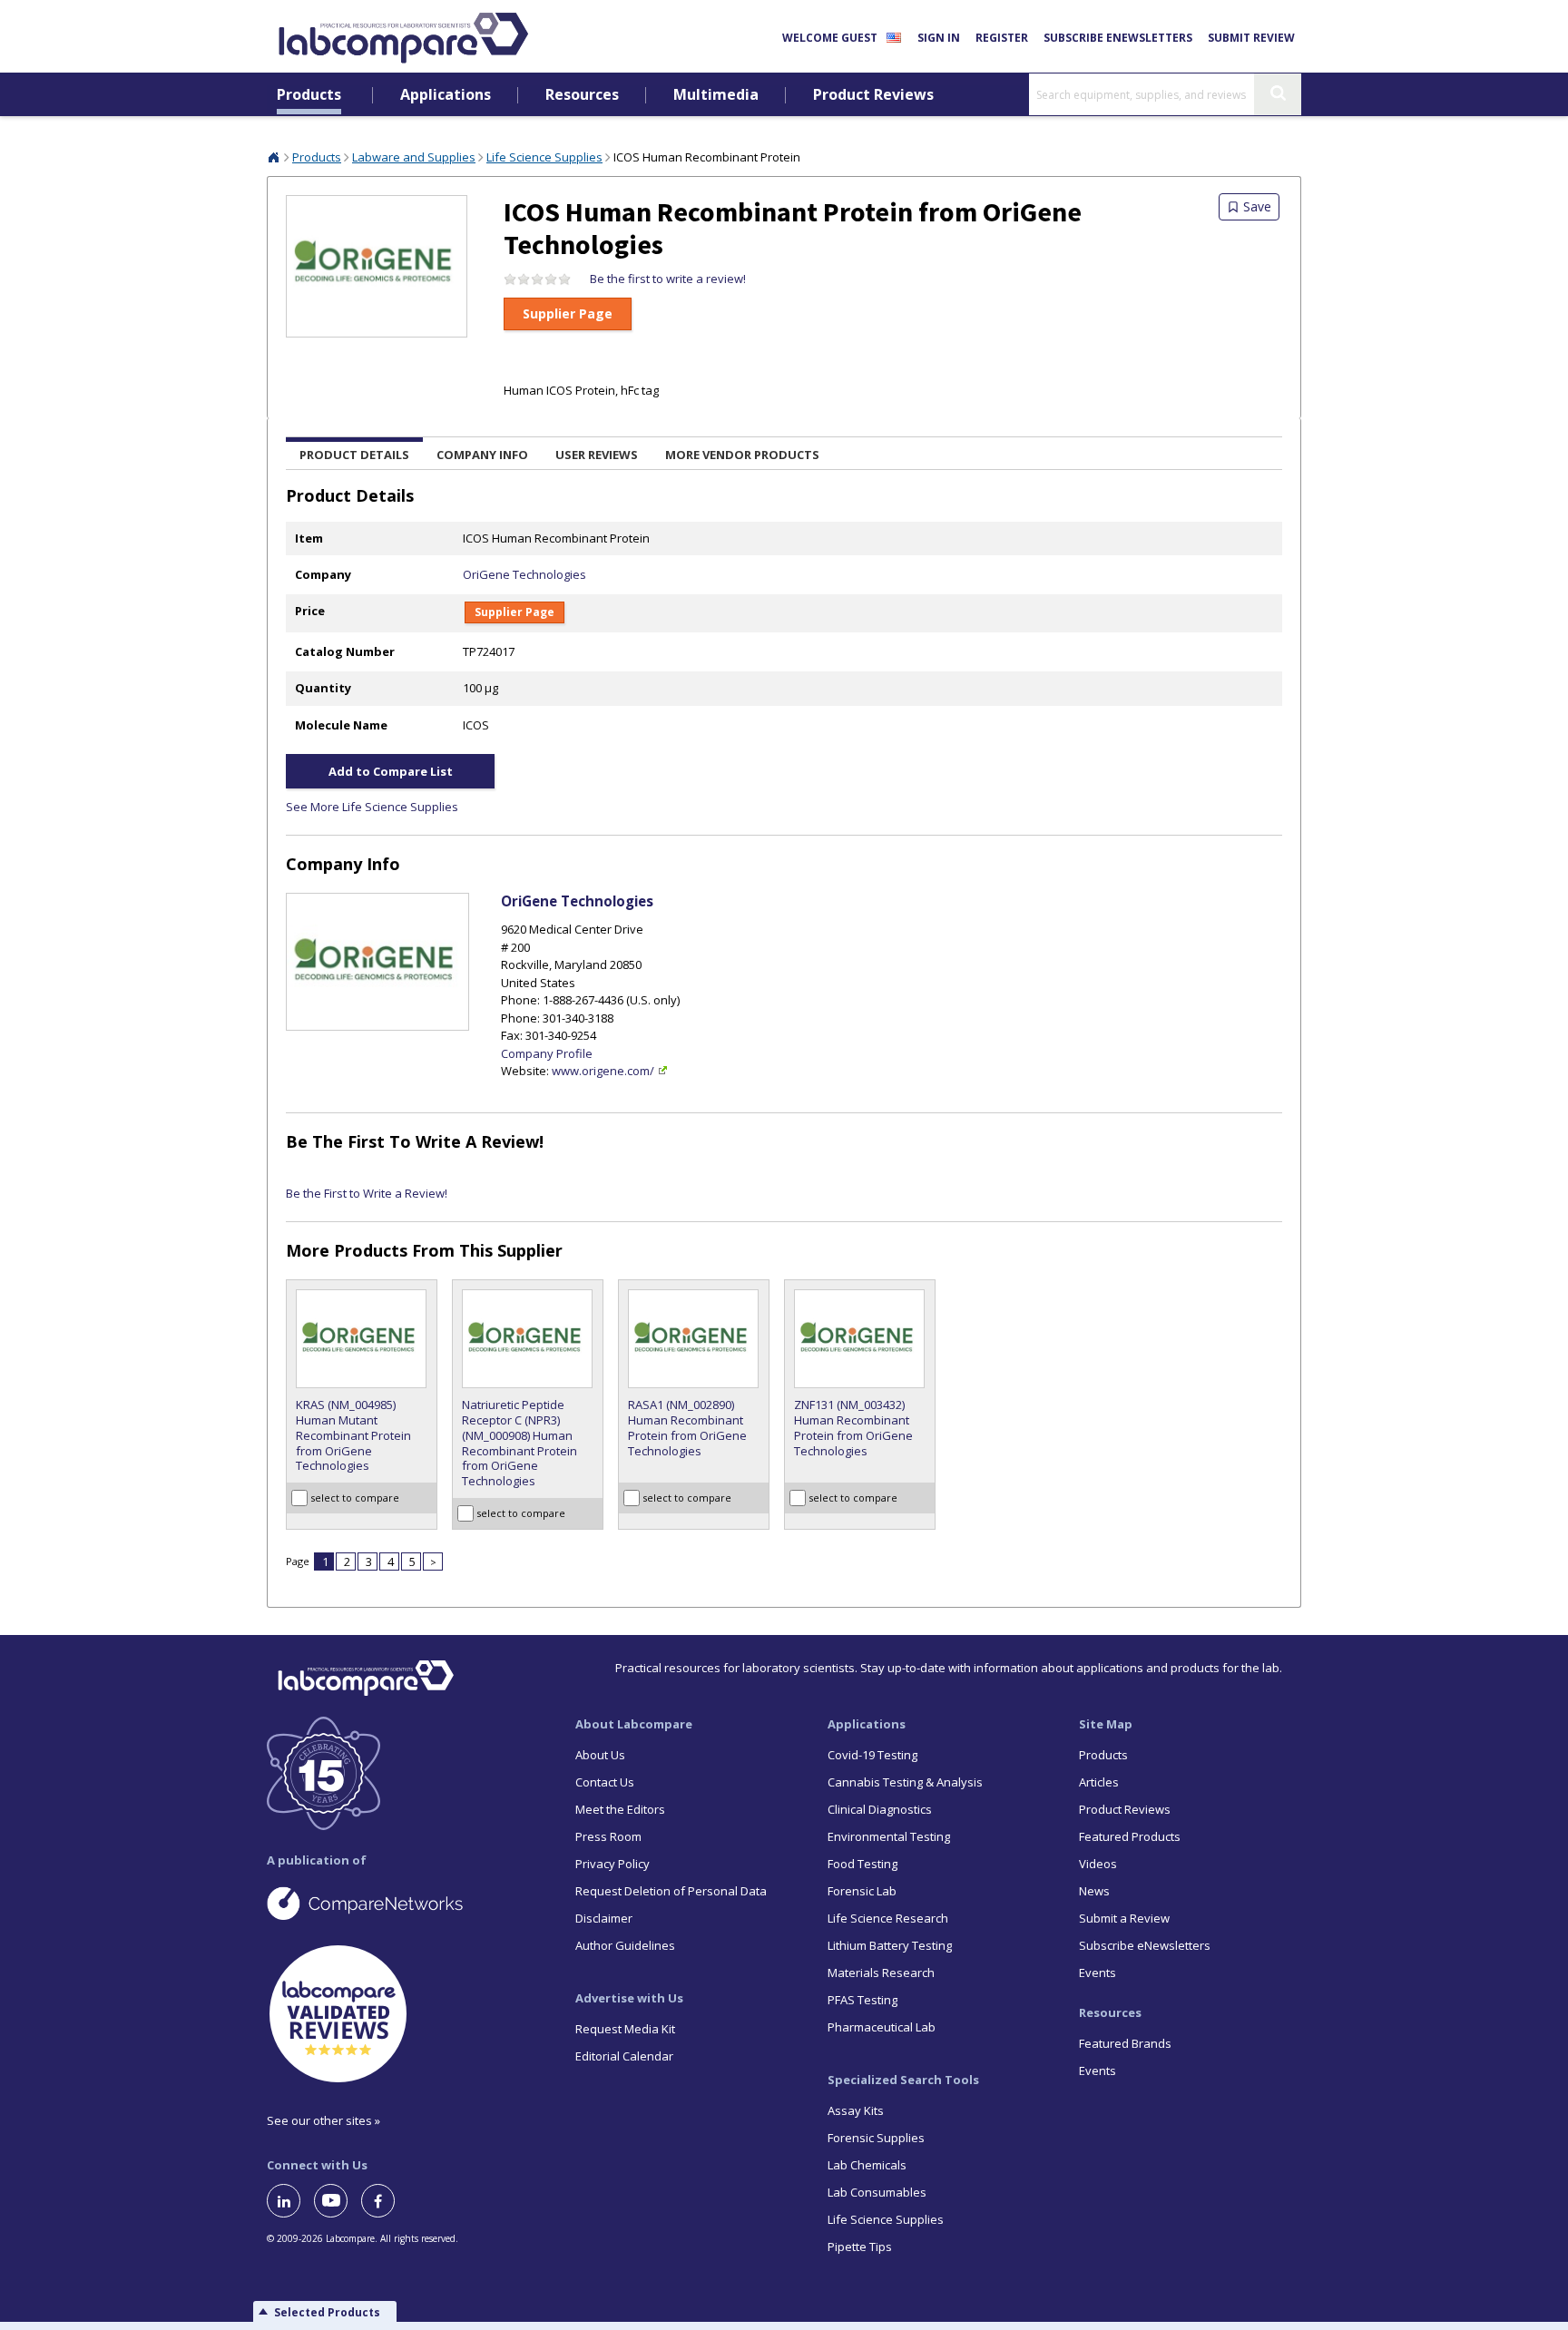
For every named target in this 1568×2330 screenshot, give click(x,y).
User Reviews (597, 455)
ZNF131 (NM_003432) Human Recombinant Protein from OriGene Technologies (853, 1428)
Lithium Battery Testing (890, 1945)
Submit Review (1251, 38)
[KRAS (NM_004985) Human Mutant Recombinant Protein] (362, 1339)
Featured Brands (1125, 2043)
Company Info (482, 455)
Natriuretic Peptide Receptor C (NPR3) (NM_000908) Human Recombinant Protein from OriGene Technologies (519, 1443)
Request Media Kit (625, 2029)
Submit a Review (1124, 1918)
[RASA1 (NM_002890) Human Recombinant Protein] (694, 1339)
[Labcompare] (403, 35)
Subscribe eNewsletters (1118, 38)
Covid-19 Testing (872, 1755)
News (1094, 1891)
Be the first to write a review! (668, 279)
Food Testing (862, 1864)
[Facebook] (385, 2201)
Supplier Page (568, 313)
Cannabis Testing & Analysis (905, 1782)
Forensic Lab (862, 1891)
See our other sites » (323, 2120)
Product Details (354, 455)
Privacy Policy (612, 1864)
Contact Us (605, 1782)
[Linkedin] (290, 2201)
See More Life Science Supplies (372, 807)
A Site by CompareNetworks (407, 1903)
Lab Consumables (877, 2192)
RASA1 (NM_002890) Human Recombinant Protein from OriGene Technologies (687, 1428)
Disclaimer (604, 1918)
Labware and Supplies (414, 157)
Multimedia (716, 95)
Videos (1098, 1864)
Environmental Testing (889, 1836)
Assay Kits (856, 2110)
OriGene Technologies (524, 574)
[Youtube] (338, 2201)
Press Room (608, 1836)
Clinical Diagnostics (880, 1809)
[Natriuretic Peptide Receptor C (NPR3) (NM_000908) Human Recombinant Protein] (528, 1339)
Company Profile (547, 1053)
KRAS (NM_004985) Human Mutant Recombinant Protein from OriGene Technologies (353, 1436)
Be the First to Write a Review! (415, 1141)
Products (309, 95)
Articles (1099, 1782)
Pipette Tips (860, 2247)
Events (1098, 1973)
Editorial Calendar (624, 2056)
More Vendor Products (742, 455)
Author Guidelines (625, 1945)
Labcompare (274, 157)
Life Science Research (888, 1918)
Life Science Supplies (544, 157)
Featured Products (1130, 1836)
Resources (582, 95)
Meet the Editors (620, 1809)
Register (1002, 38)
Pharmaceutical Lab (882, 2027)
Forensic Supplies (876, 2138)
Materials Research (881, 1973)
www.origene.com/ (603, 1071)
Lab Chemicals (867, 2165)
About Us (600, 1755)
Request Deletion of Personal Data (671, 1891)
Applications (446, 95)
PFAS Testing (862, 2000)
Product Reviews (873, 95)
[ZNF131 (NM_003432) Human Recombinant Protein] (860, 1339)
